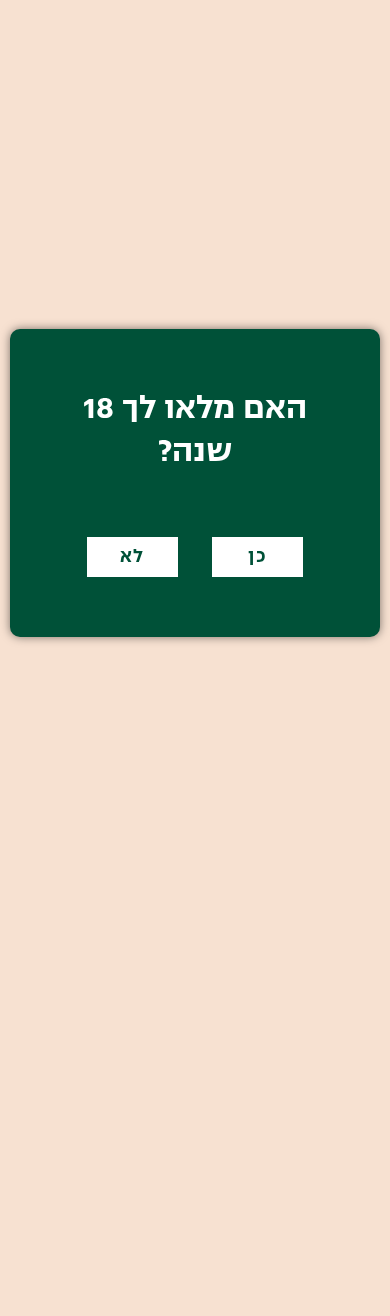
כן (257, 557)
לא (132, 557)
